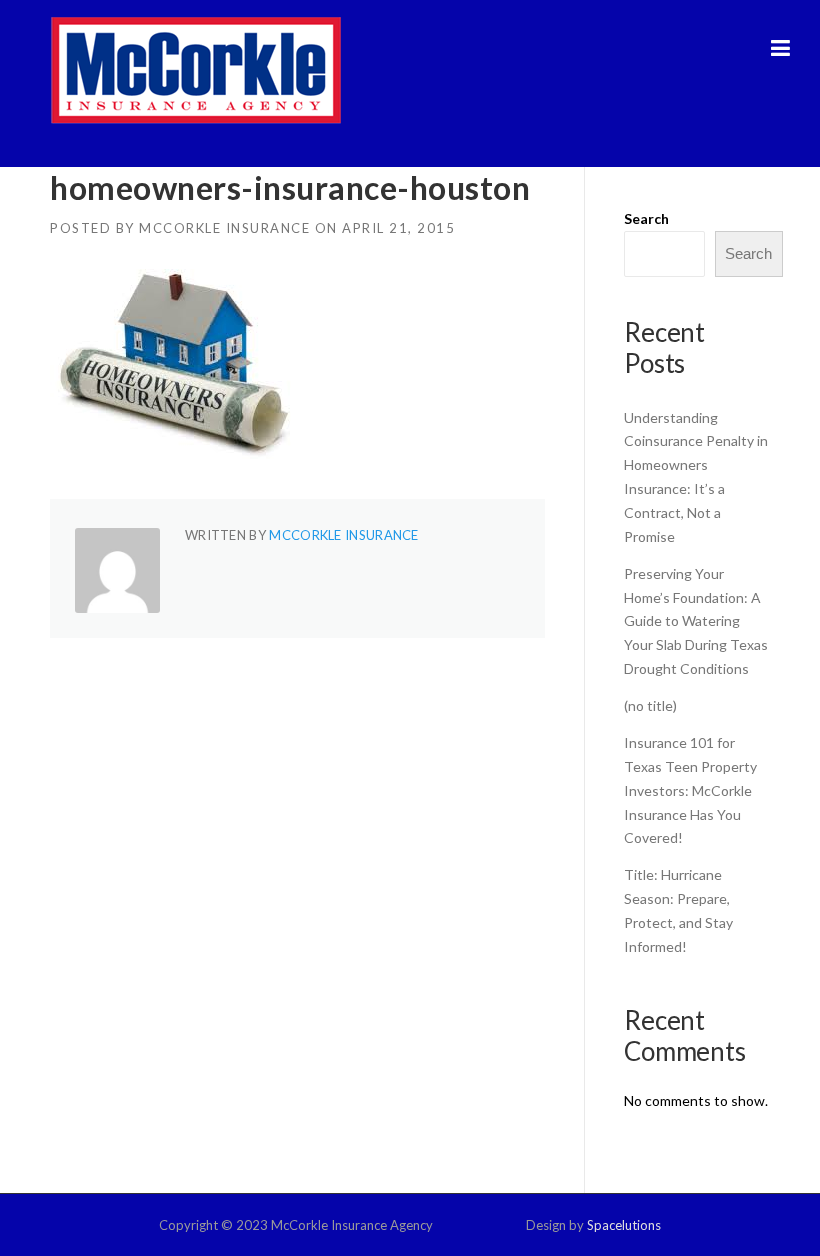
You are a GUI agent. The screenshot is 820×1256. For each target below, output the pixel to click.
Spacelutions (624, 1225)
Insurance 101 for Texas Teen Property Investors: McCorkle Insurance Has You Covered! (690, 790)
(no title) (650, 705)
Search (646, 218)
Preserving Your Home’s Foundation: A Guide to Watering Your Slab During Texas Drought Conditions (696, 621)
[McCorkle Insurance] (196, 69)
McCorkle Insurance (224, 228)
